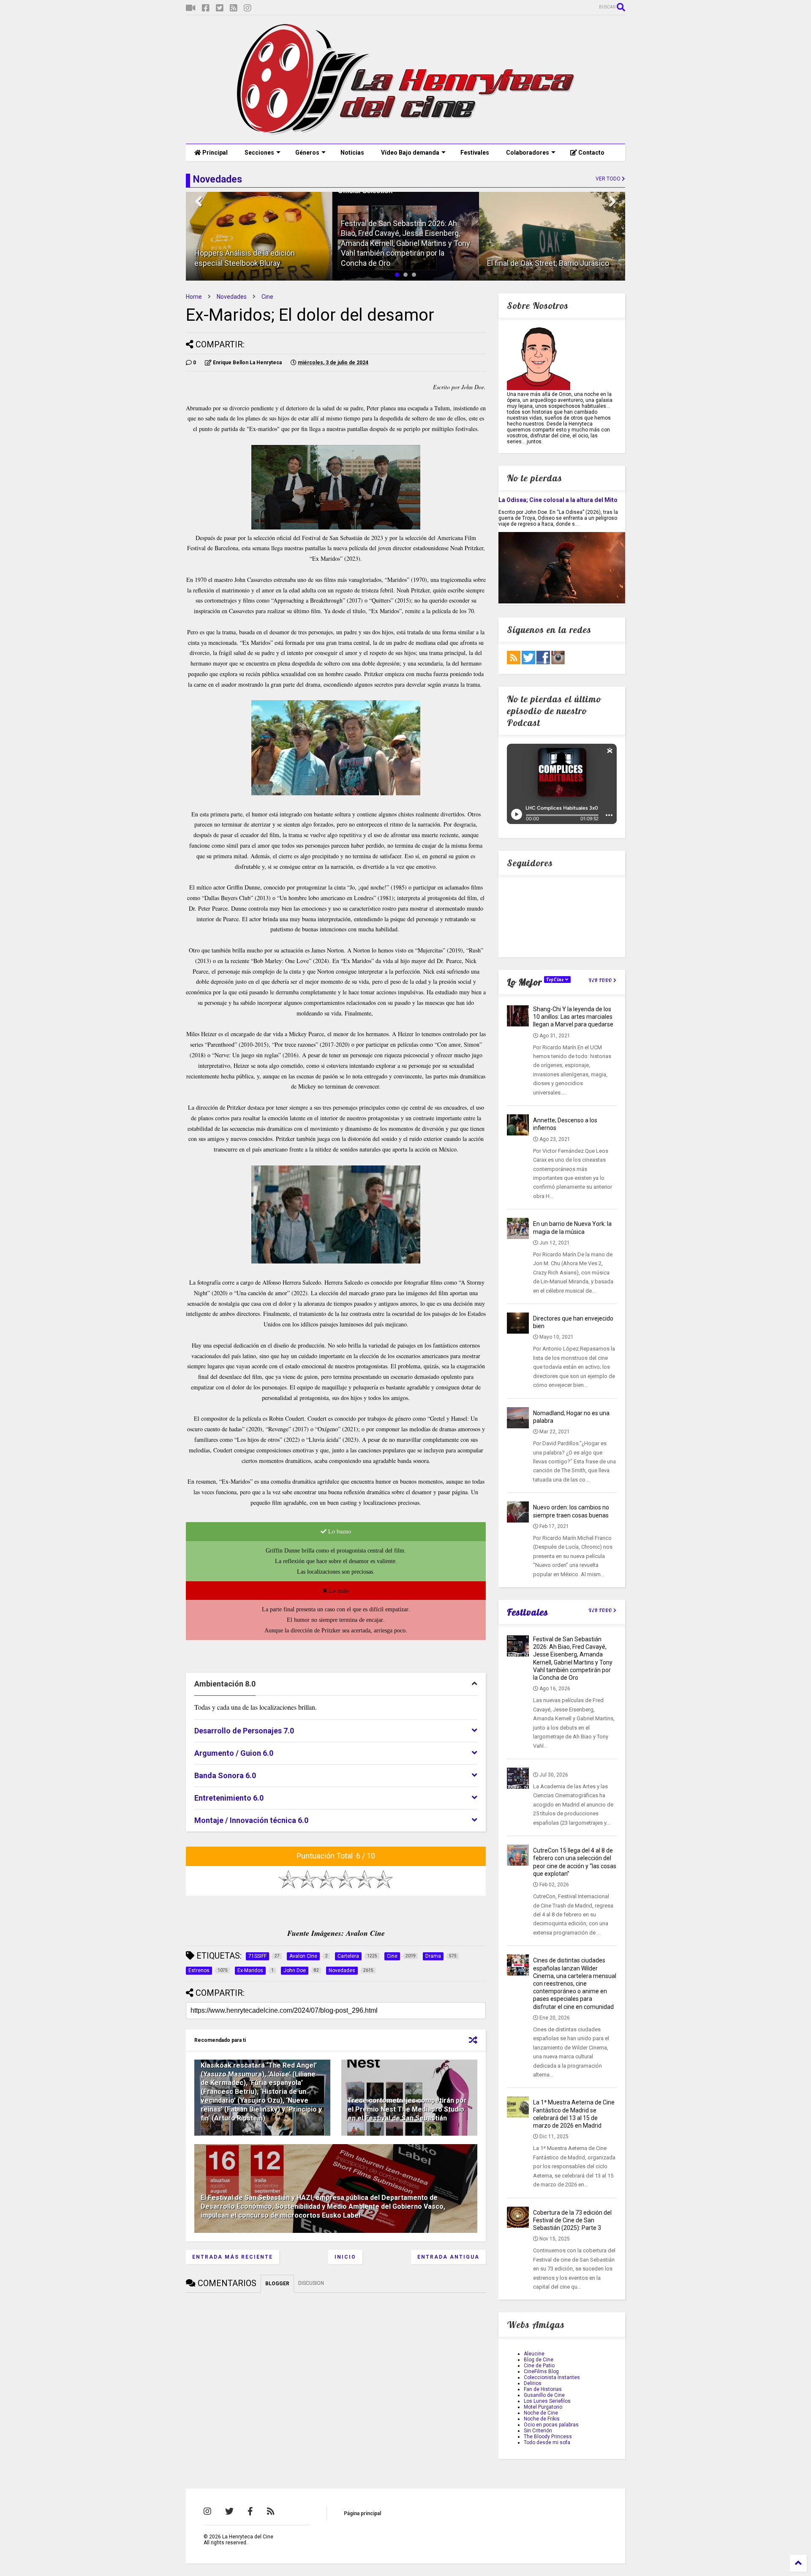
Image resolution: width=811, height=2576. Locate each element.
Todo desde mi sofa (547, 2442)
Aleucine (534, 2354)
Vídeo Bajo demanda (410, 153)
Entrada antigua (448, 2257)
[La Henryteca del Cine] (406, 133)
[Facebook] (206, 8)
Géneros (307, 153)
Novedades (232, 297)
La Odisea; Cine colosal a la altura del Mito (558, 500)
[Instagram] (248, 8)
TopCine (556, 980)
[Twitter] (220, 8)
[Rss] (234, 8)
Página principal (362, 2513)
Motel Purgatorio (543, 2407)
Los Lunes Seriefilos (547, 2401)
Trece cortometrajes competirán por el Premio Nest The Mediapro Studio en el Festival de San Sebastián (407, 2109)
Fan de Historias (543, 2389)
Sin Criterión (538, 2431)
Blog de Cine (539, 2360)
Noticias (352, 153)
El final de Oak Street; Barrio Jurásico (548, 263)
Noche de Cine (541, 2413)
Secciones (259, 153)
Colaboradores (528, 153)
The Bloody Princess (548, 2437)
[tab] (336, 1684)
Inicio (345, 2257)
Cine (267, 297)
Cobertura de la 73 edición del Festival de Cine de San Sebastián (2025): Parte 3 (572, 2220)
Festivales (475, 153)
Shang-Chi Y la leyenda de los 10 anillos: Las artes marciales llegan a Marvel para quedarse (573, 1017)
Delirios (533, 2383)
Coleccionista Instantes (552, 2377)
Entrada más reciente (233, 2257)
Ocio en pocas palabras (551, 2425)
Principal (214, 153)
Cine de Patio (539, 2366)
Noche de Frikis (542, 2419)
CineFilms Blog (541, 2371)
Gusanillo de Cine (544, 2395)
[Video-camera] (191, 8)
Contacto (591, 153)
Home (194, 297)
